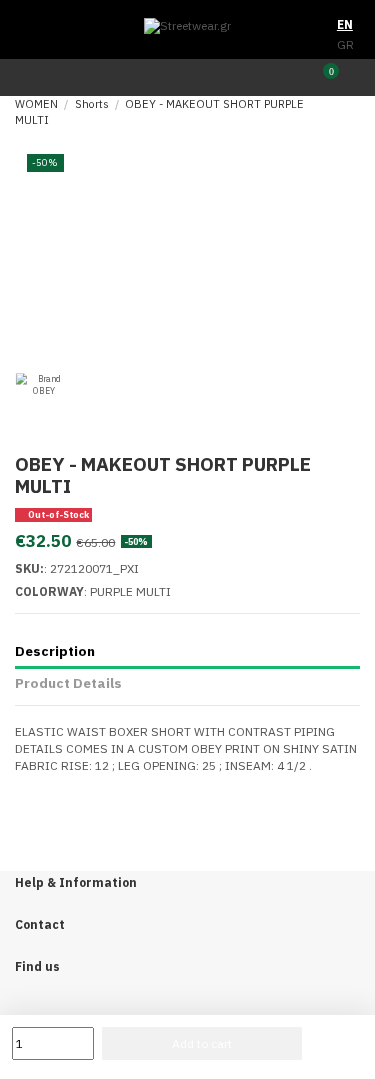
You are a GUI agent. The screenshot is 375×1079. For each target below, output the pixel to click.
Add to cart (202, 1043)
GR (345, 44)
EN (345, 24)
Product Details (68, 683)
